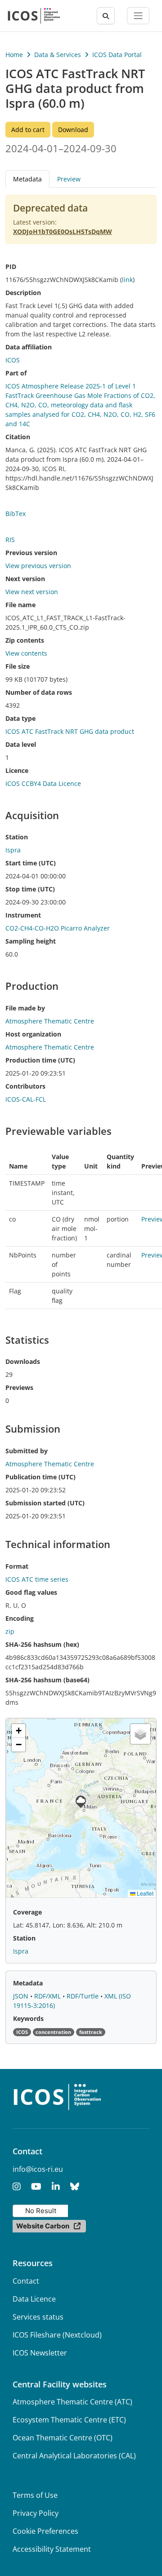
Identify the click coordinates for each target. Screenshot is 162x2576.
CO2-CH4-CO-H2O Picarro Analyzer (58, 928)
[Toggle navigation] (138, 16)
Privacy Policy (36, 2513)
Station (17, 837)
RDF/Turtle (83, 1996)
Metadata (28, 1983)
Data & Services (58, 55)
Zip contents (25, 640)
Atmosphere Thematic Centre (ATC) (72, 2402)
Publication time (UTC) (40, 1477)
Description (23, 293)
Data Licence (34, 2299)
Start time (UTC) (31, 863)
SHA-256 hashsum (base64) (47, 1680)
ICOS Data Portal (117, 55)
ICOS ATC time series (37, 1579)
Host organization (33, 1034)
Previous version (31, 553)
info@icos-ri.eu (38, 2169)
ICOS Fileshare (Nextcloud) (57, 2335)
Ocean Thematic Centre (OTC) (63, 2438)
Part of (16, 373)
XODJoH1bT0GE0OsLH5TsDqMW (63, 232)
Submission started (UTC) (45, 1503)
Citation (18, 437)
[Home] (34, 16)
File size (18, 666)
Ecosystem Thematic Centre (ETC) (69, 2420)
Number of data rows (39, 692)
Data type (20, 718)
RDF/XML (48, 1996)
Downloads (23, 1361)
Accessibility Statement (52, 2549)
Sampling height (31, 941)
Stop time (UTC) (30, 889)
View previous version (38, 566)
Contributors (25, 1086)
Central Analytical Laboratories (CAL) (74, 2456)
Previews (19, 1387)
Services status (38, 2317)
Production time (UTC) (40, 1060)
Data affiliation (29, 347)
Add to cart (28, 130)
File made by (25, 1008)
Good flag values (31, 1592)
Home (14, 55)
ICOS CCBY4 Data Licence (43, 783)
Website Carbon (43, 2226)
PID (11, 267)
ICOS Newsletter (40, 2353)
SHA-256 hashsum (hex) (42, 1644)
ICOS (13, 360)
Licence (17, 770)
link (127, 280)
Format (17, 1566)
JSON (22, 1996)
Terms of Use (35, 2495)
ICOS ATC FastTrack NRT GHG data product (70, 731)
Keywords (28, 2018)
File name (20, 605)
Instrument (23, 915)
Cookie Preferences (45, 2531)
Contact (26, 2281)
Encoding (20, 1618)
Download (73, 130)
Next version (25, 579)
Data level (21, 744)
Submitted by (27, 1451)
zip (10, 1631)
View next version (32, 592)
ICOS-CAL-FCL (26, 1099)
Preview (69, 179)
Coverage (27, 1912)
